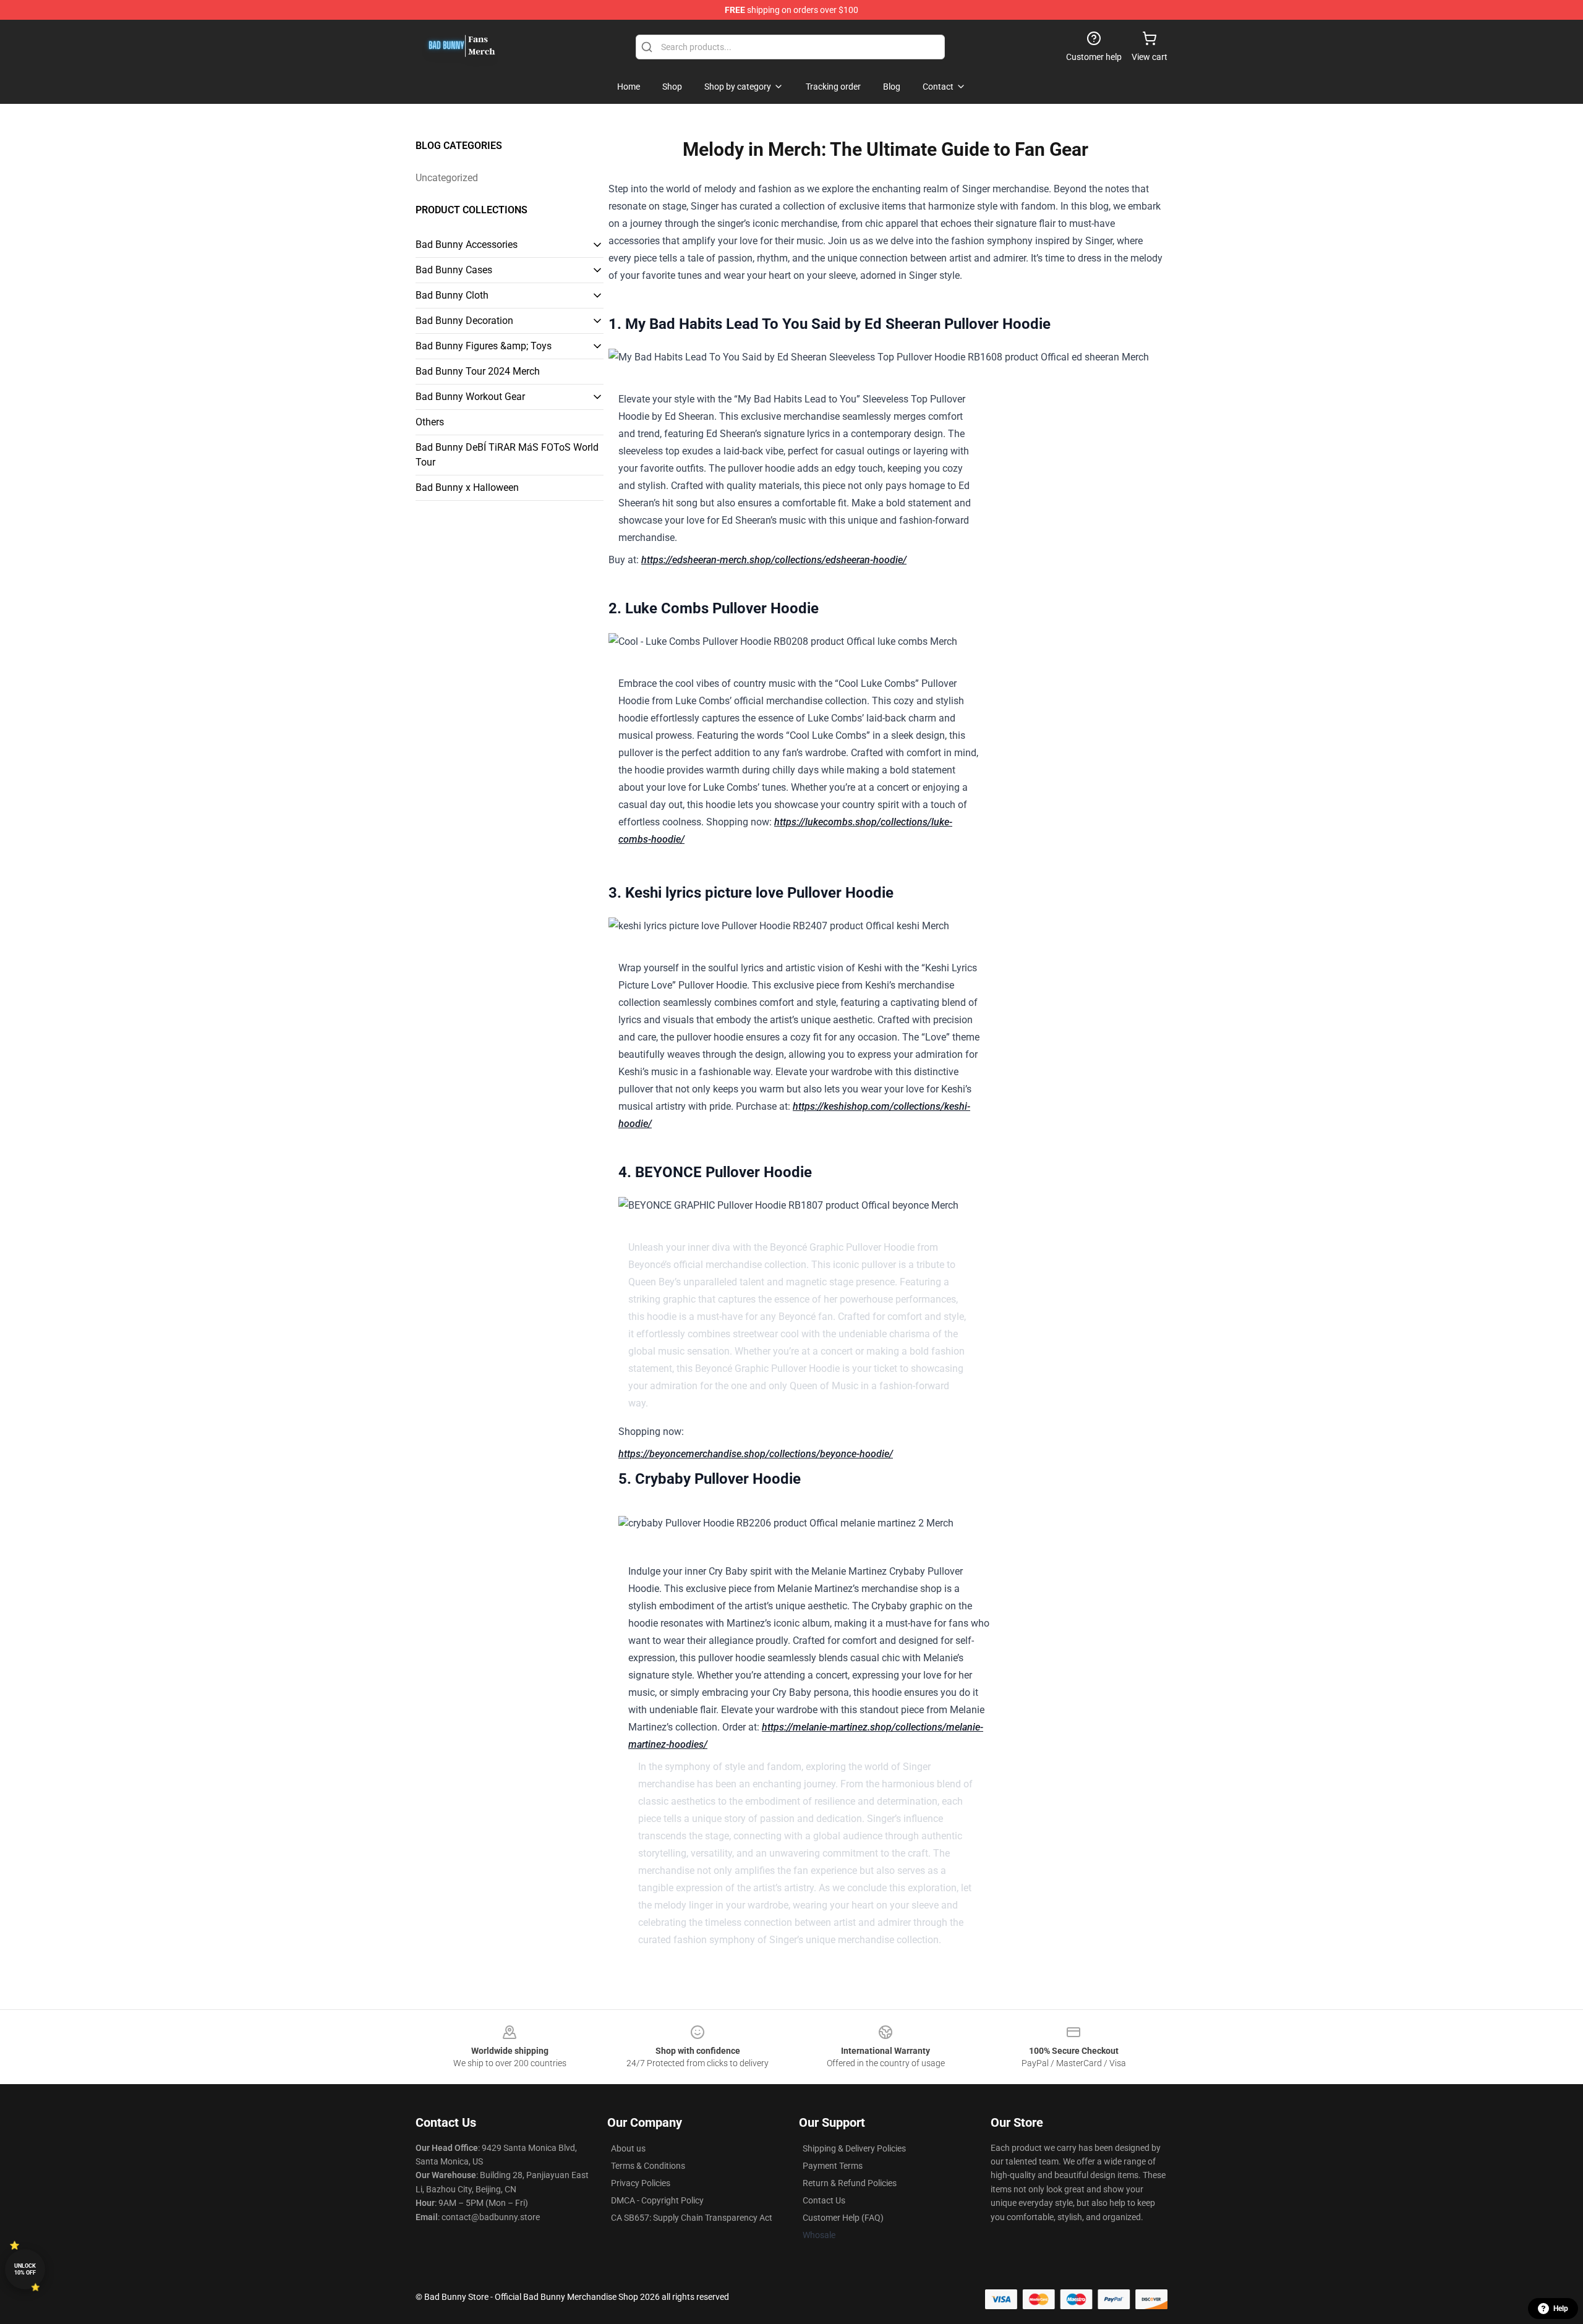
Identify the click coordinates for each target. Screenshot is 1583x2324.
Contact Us (824, 2200)
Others (430, 422)
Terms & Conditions (648, 2166)
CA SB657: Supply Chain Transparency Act (692, 2218)
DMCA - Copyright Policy (657, 2200)
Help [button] (1561, 2309)
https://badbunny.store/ (885, 1956)
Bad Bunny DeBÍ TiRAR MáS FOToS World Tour (507, 455)
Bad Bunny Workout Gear (470, 397)
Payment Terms (833, 2166)
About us (628, 2148)
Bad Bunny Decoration (464, 321)
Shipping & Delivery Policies (854, 2148)
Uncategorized (447, 178)
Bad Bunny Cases (454, 270)
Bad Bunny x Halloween (467, 487)
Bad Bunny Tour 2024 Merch (478, 371)
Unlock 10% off (25, 2269)
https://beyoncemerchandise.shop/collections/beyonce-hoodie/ (756, 1454)
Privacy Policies (641, 2183)
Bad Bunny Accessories (467, 245)
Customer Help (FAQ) (843, 2218)
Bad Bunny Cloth (452, 295)
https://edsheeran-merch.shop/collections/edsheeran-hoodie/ (774, 560)
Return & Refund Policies (850, 2183)
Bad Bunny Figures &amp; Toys (484, 346)
